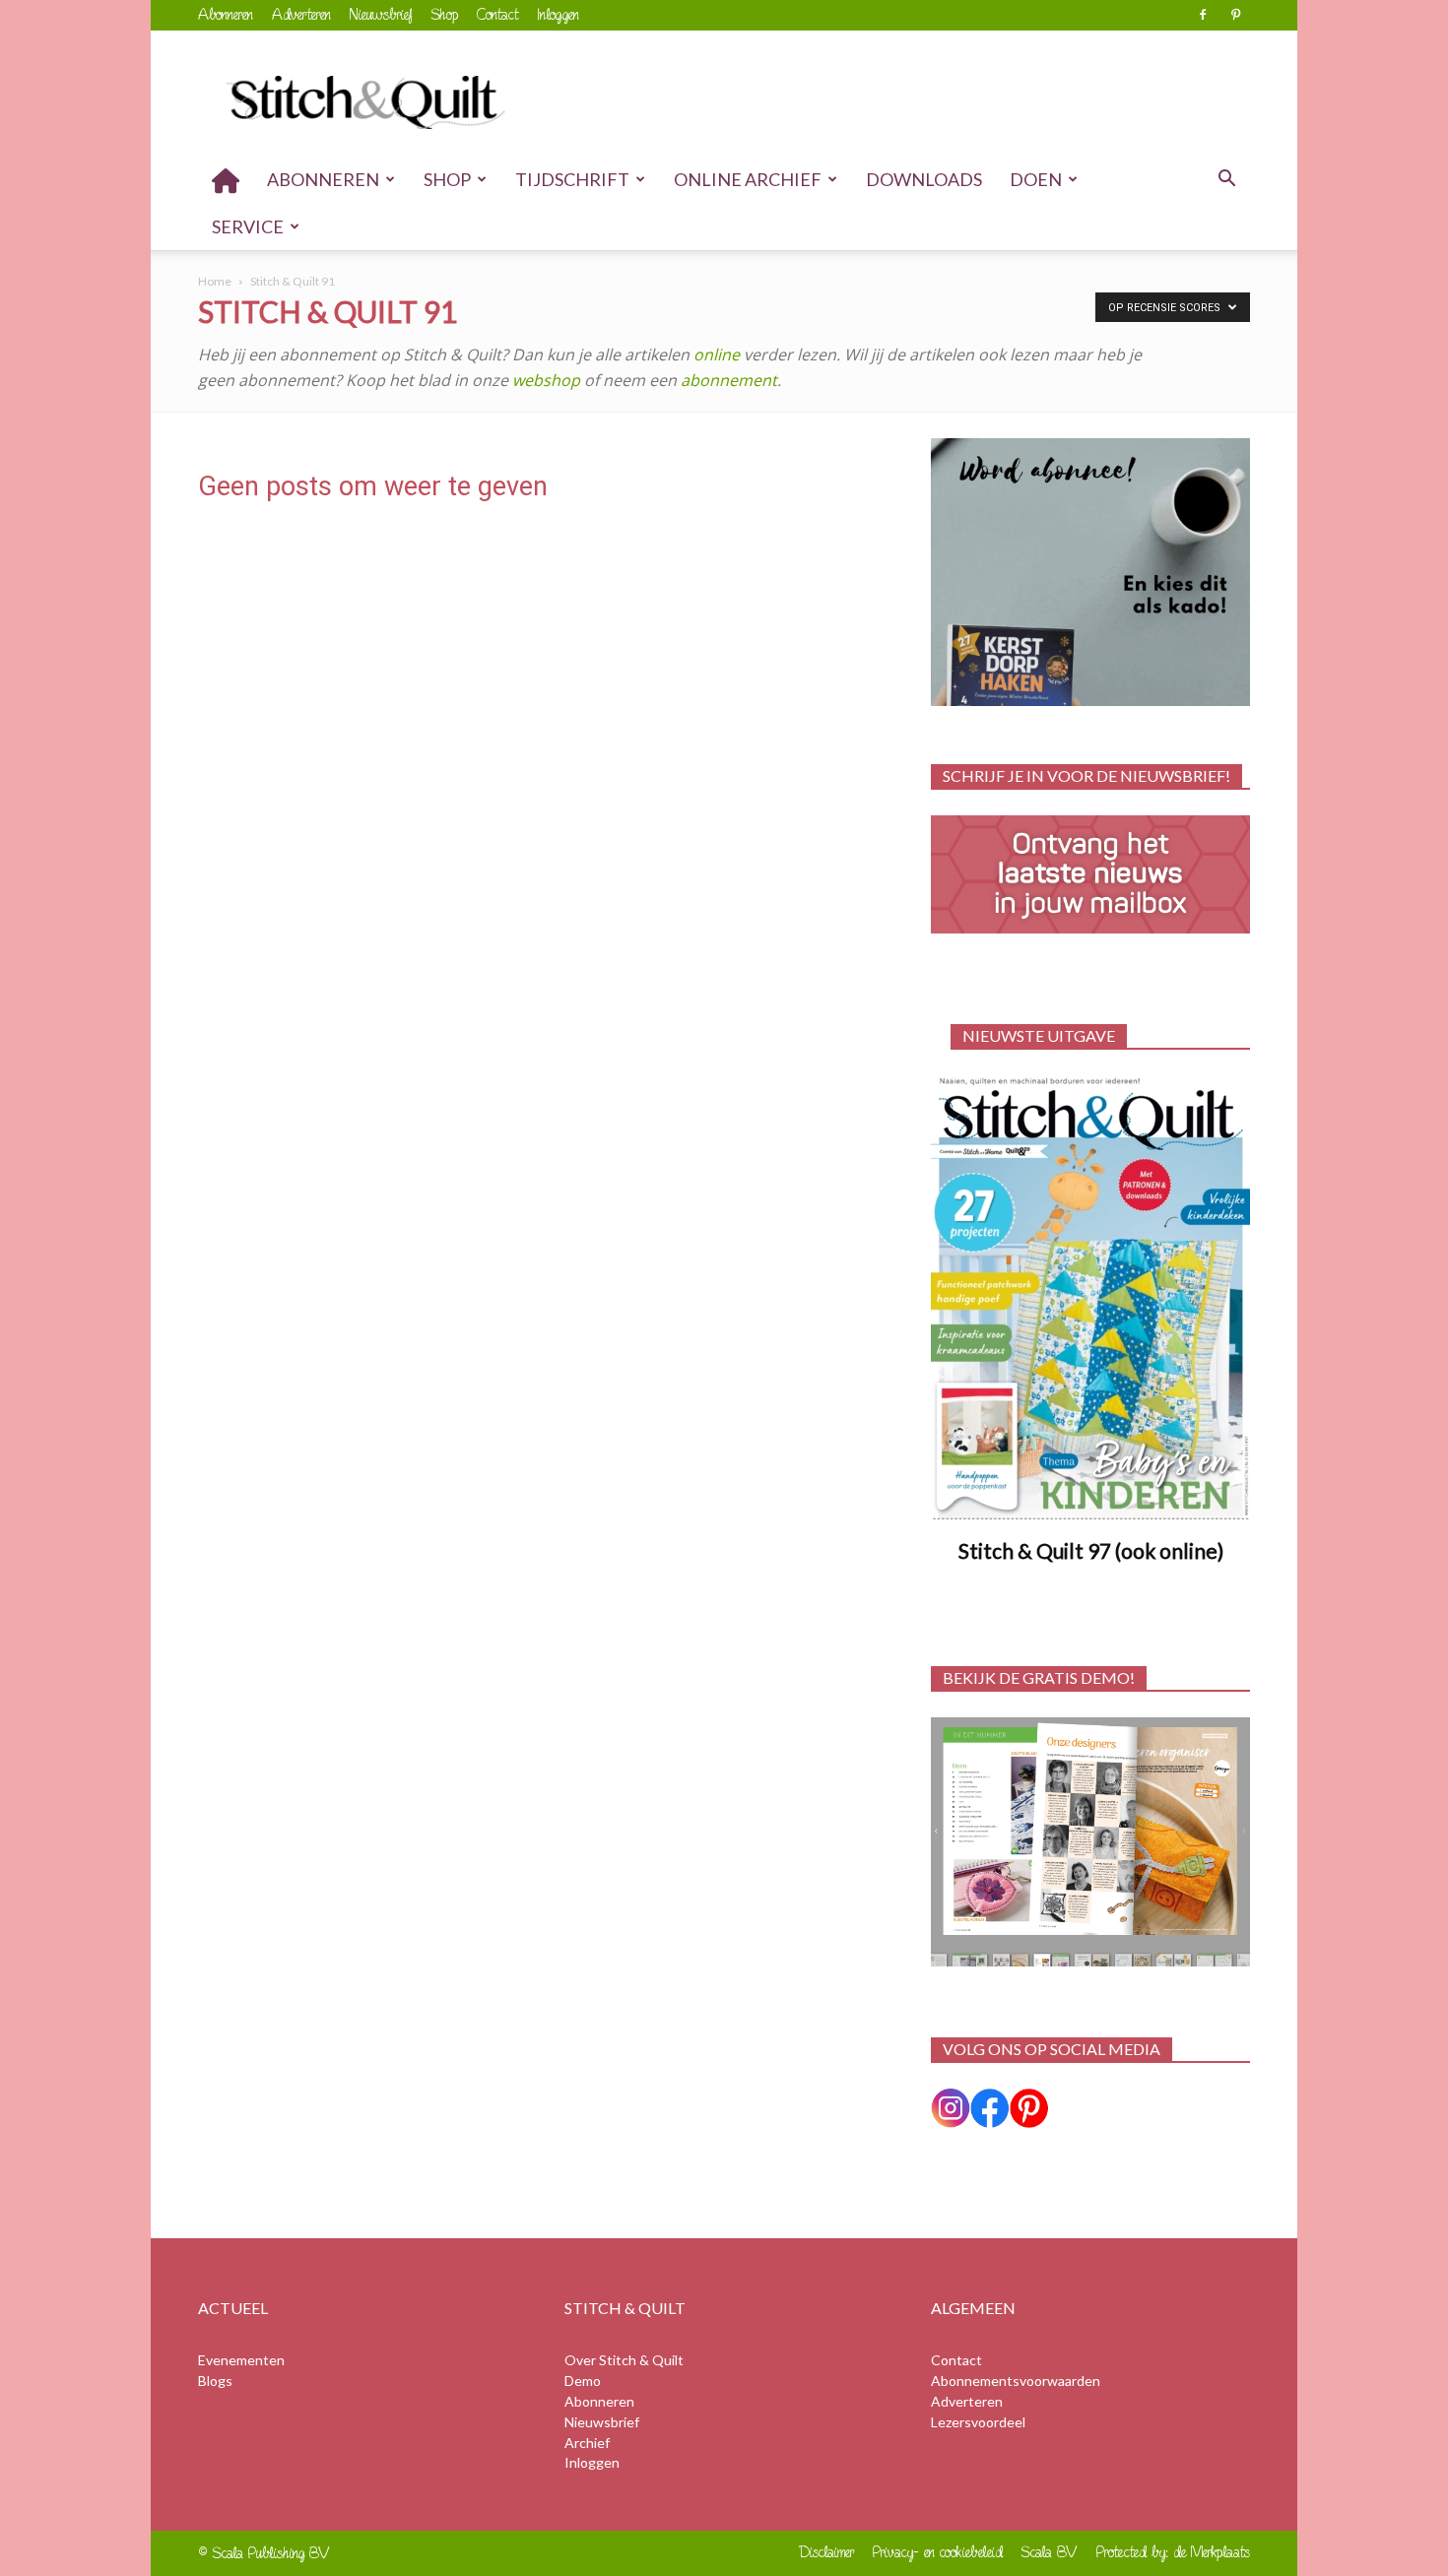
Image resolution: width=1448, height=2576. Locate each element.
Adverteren (301, 14)
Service (248, 226)
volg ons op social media (1052, 2049)
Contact (497, 14)
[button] (1226, 181)
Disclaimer (827, 2552)
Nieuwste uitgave (1039, 1035)
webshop (548, 380)
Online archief (748, 179)
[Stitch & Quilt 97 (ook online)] (1090, 1298)
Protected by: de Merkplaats (1173, 2552)
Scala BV (1050, 2552)
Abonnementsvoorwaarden (1016, 2381)
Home (215, 281)
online (717, 354)
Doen (1036, 179)
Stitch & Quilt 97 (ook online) (1091, 1550)
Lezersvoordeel (978, 2422)
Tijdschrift (572, 179)
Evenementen (241, 2360)
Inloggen (558, 14)
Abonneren (226, 14)
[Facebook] (1203, 15)
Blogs (215, 2381)
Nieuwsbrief (381, 14)
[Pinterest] (1235, 15)
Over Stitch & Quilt (624, 2360)
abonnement (729, 380)
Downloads (924, 179)
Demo (583, 2381)
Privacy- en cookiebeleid (938, 2552)
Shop (445, 14)
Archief (587, 2443)
